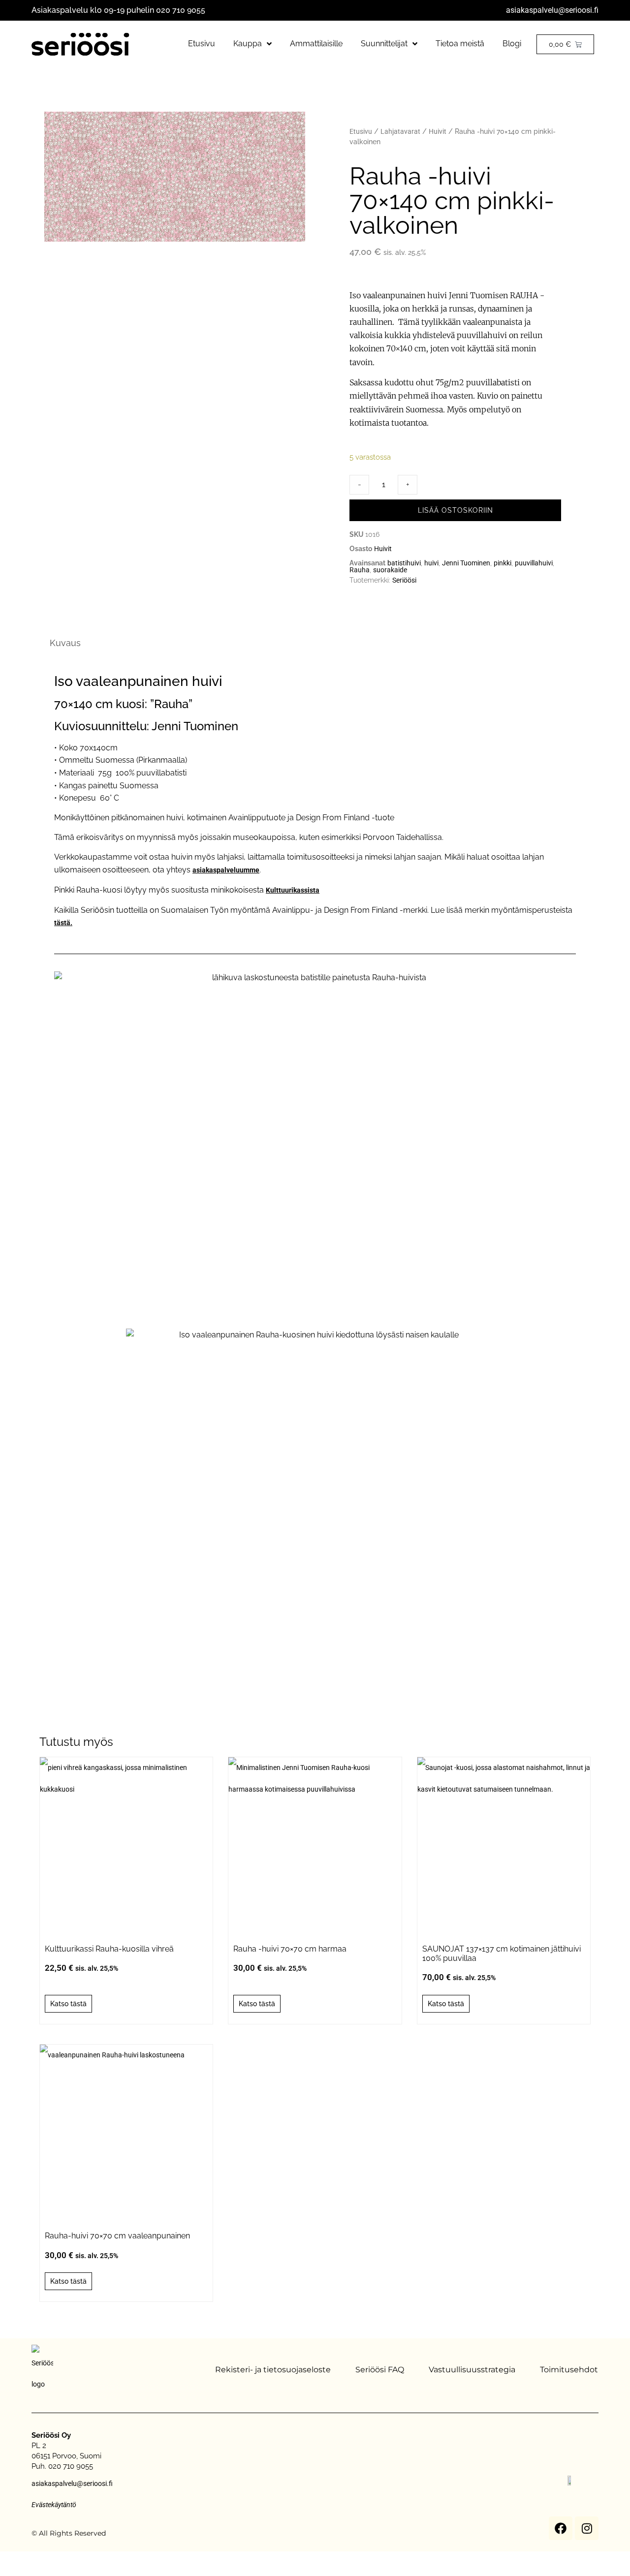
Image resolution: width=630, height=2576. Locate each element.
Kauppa (248, 44)
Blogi (512, 44)
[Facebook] (561, 2528)
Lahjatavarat (400, 131)
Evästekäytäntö (54, 2505)
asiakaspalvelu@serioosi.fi (552, 10)
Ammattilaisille (316, 44)
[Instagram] (587, 2528)
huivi (431, 563)
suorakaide (390, 570)
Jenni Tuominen (466, 563)
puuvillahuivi (534, 563)
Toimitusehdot (569, 2370)
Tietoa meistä (460, 44)
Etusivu (202, 44)
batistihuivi (404, 563)
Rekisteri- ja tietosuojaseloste (273, 2370)
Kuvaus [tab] (65, 643)
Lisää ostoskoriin (456, 510)
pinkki (503, 563)
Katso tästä (68, 2004)
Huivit (438, 131)
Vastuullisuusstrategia (472, 2370)
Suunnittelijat (384, 44)
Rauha (360, 570)
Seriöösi (404, 580)
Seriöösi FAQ (380, 2370)
